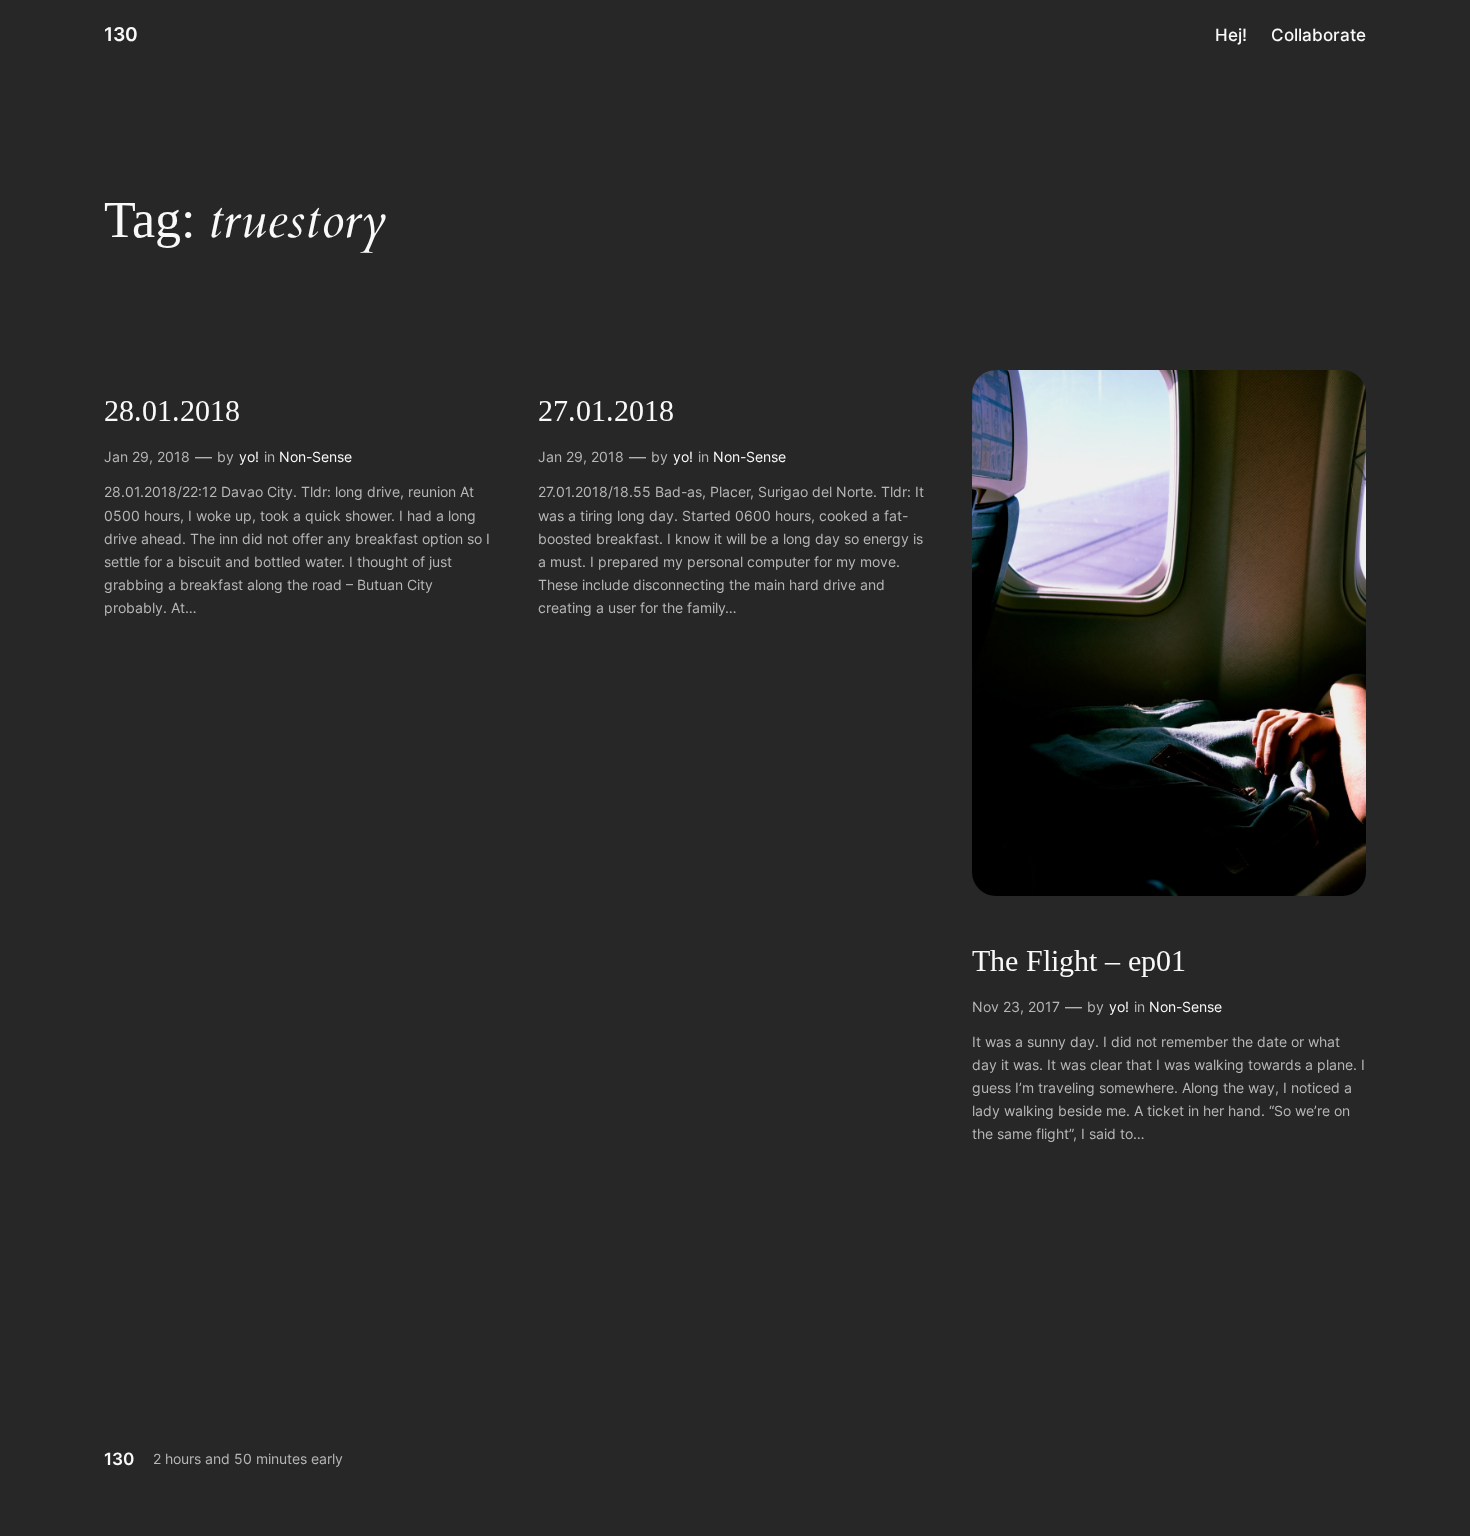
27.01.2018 (606, 411)
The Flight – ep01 (1079, 961)
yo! (249, 456)
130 (121, 34)
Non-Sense (315, 456)
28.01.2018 (172, 411)
